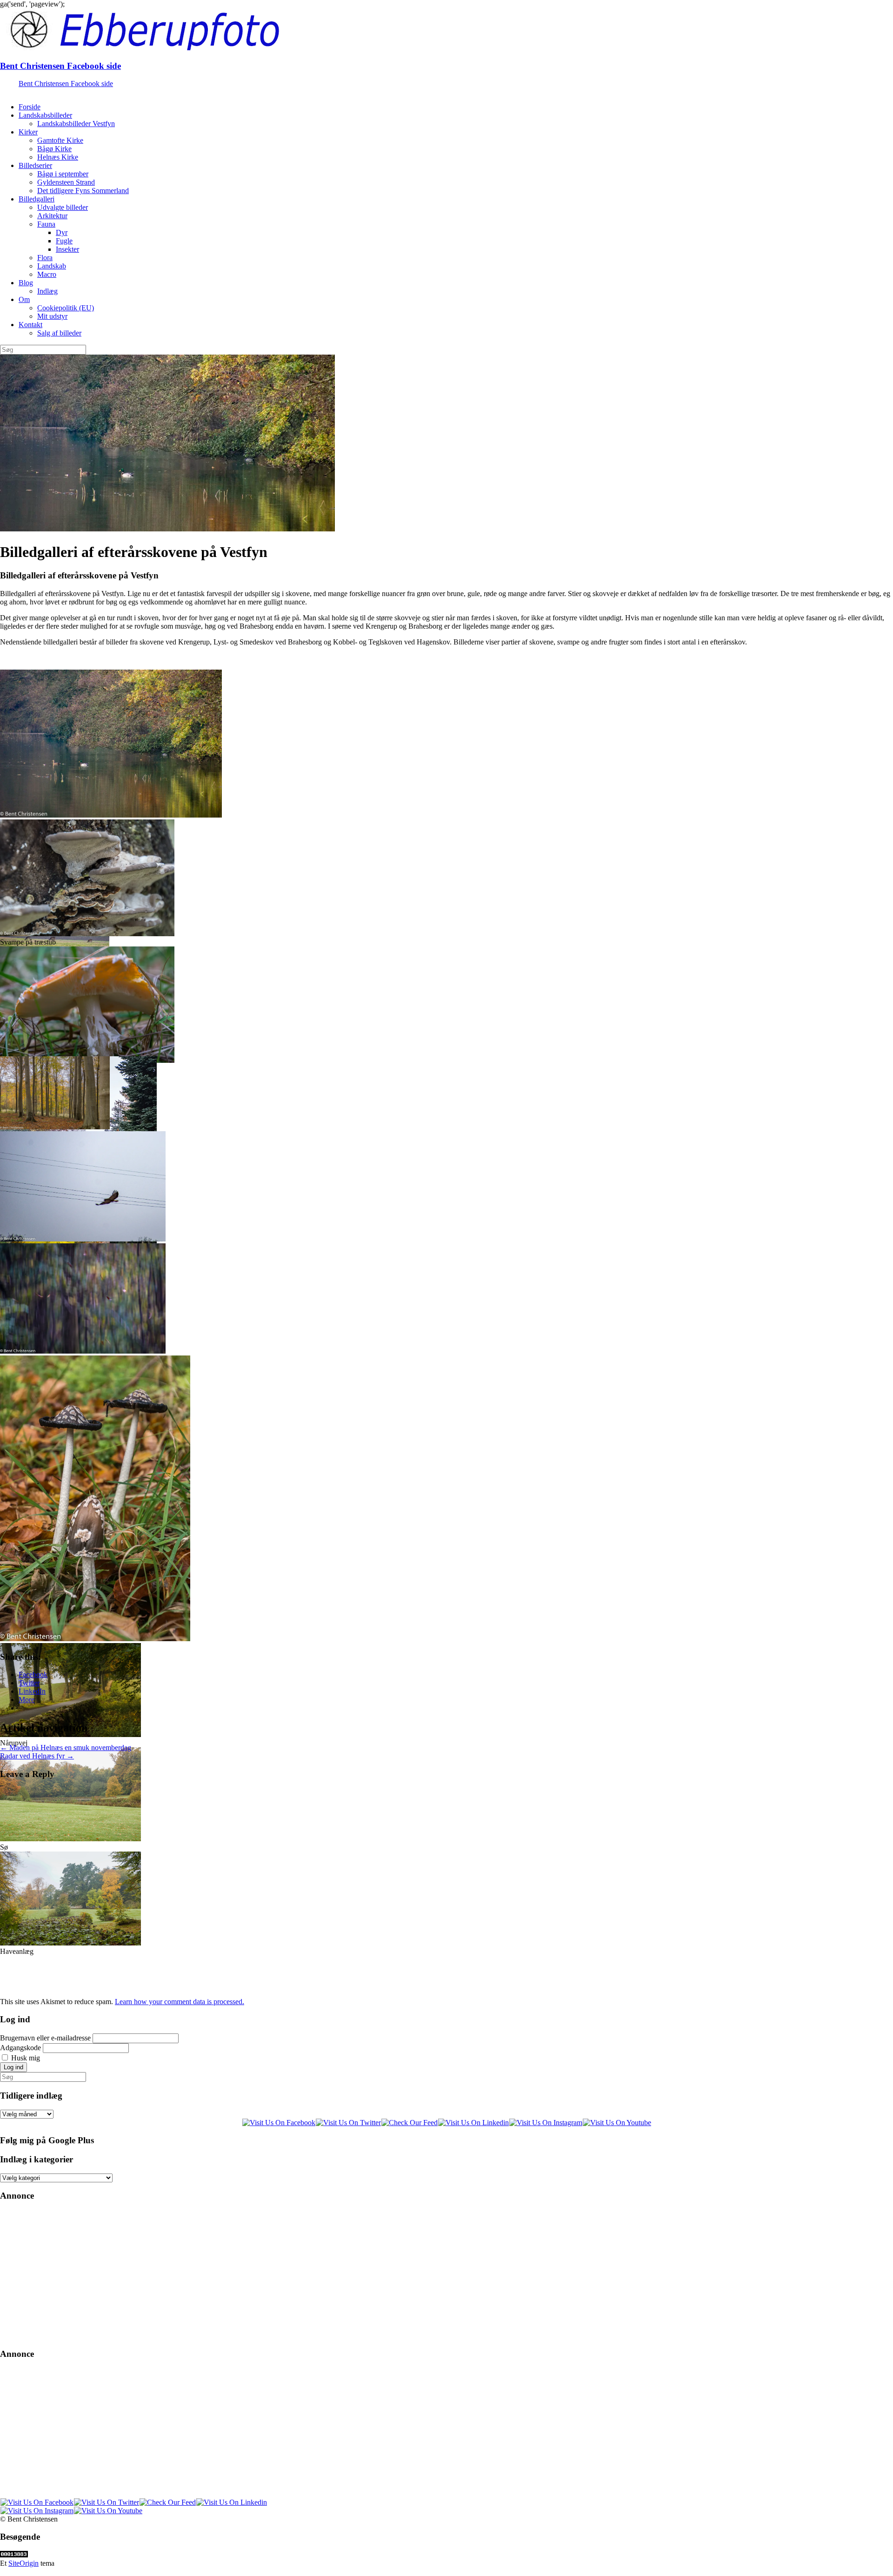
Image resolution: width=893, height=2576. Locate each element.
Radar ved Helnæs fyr (37, 1756)
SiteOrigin (23, 2563)
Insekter (67, 249)
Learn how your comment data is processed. (180, 2002)
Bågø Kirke (54, 149)
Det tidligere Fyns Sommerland (83, 191)
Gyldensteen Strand (66, 182)
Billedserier (35, 165)
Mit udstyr (52, 316)
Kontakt (30, 325)
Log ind (13, 2067)
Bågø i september (63, 174)
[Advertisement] (279, 2275)
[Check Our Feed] (409, 2123)
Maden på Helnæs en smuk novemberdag (66, 1748)
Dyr (62, 232)
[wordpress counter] (14, 2555)
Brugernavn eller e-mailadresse (45, 2038)
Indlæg (47, 291)
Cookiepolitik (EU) (66, 308)
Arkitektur (52, 216)
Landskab (52, 266)
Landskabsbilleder (45, 115)
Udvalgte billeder (63, 207)
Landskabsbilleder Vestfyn (76, 124)
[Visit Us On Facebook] (279, 2123)
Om (24, 299)
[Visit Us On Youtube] (617, 2123)
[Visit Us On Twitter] (348, 2123)
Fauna (46, 224)
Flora (45, 258)
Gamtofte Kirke (60, 140)
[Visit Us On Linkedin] (473, 2123)
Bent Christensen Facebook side (60, 66)
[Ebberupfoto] (251, 48)
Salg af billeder (59, 333)
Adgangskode (20, 2048)
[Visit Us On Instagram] (546, 2123)
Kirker (28, 132)
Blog (26, 283)
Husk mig (26, 2058)
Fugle (64, 241)
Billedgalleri (37, 199)
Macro (47, 274)
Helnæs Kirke (58, 157)
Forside (30, 107)
